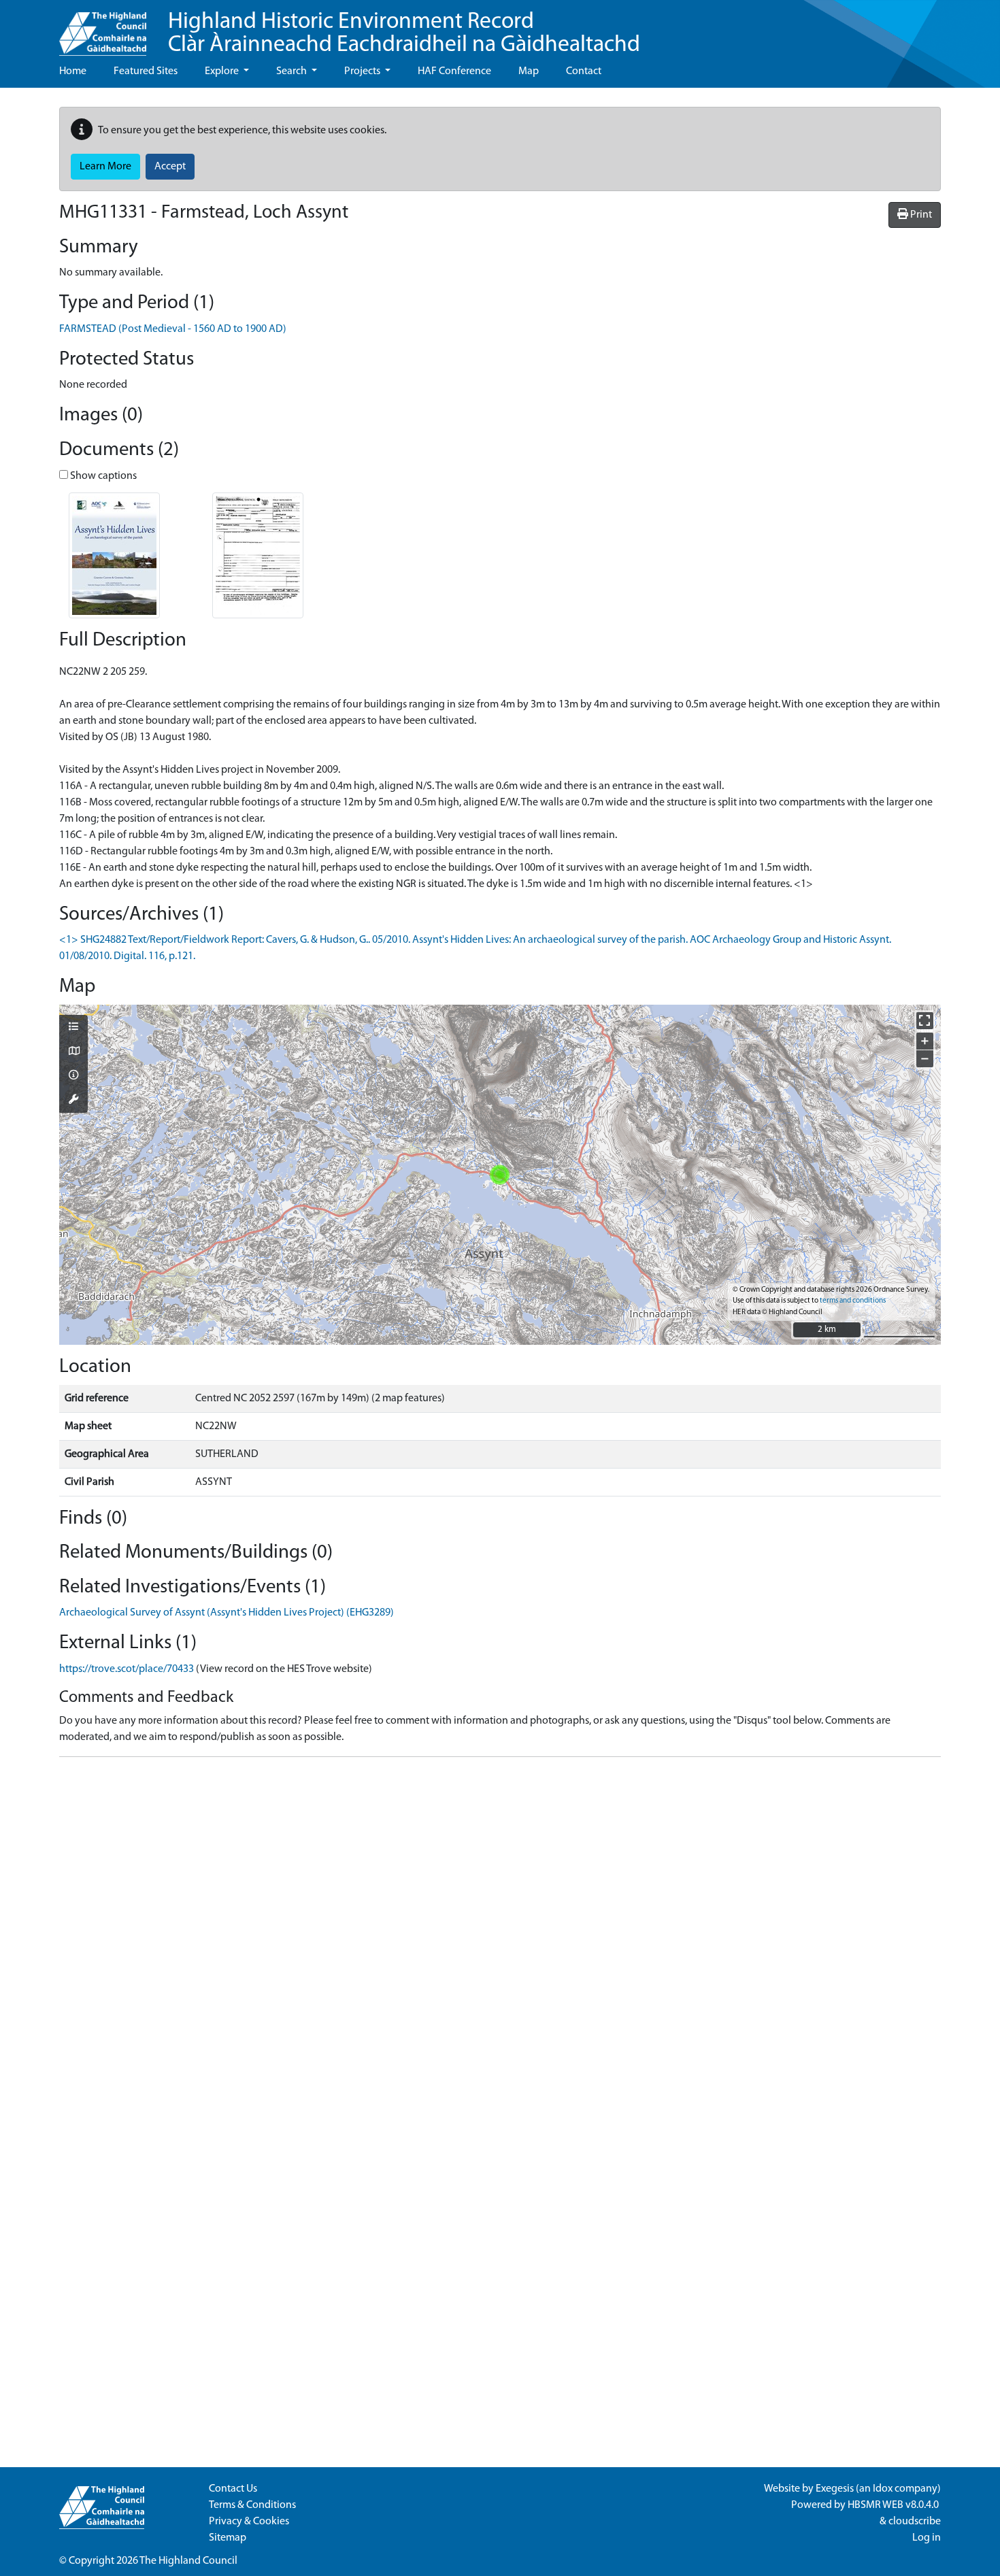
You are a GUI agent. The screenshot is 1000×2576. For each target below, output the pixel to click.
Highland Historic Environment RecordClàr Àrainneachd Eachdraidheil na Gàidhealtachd (404, 34)
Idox (883, 2489)
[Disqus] (500, 1938)
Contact (584, 71)
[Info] (73, 1076)
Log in (927, 2538)
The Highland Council (188, 2561)
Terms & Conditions (252, 2505)
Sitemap (228, 2538)
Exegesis (835, 2489)
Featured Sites (146, 71)
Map (529, 71)
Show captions (102, 476)
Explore (223, 71)
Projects (363, 71)
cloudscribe (915, 2522)
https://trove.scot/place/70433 (127, 1669)
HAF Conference (454, 71)
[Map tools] (73, 1101)
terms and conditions (853, 1301)
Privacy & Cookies (249, 2522)
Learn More (105, 167)
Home (73, 71)
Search (293, 71)
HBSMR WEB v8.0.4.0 (894, 2505)
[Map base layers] (73, 1052)
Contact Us (233, 2489)
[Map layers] (73, 1028)
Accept (170, 167)
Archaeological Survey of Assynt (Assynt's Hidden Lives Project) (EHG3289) (227, 1613)
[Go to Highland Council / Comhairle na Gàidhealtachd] (103, 28)
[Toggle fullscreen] (925, 1021)
